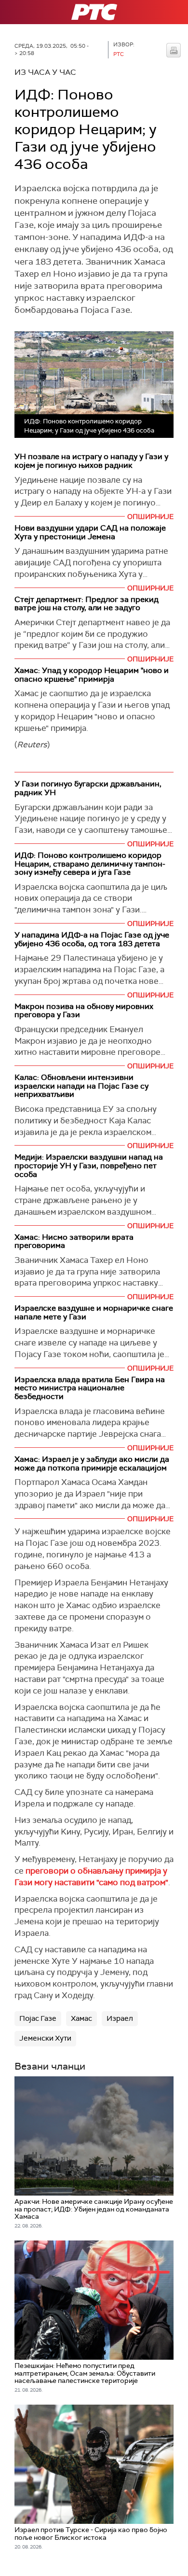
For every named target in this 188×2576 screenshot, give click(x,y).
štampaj (174, 50)
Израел (120, 2018)
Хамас (81, 2018)
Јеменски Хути (45, 2038)
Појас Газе (38, 2018)
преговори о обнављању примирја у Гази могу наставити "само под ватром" (91, 1876)
